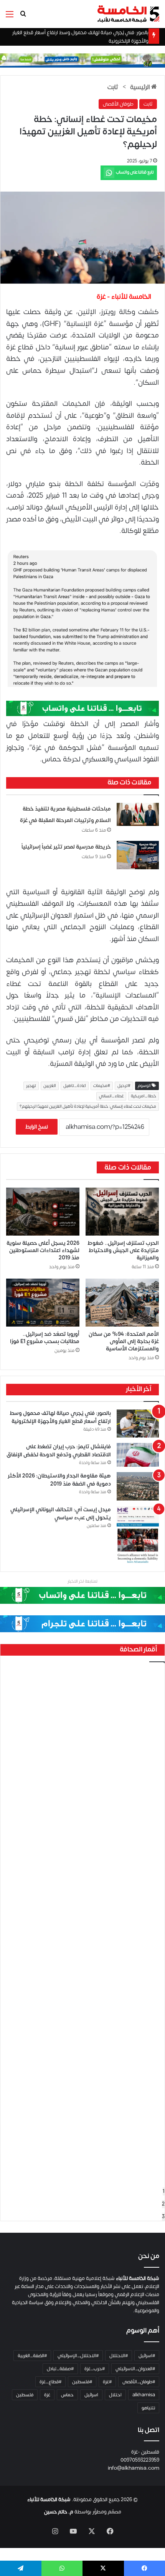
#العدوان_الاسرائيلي (135, 2369)
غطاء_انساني (111, 1096)
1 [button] (164, 2191)
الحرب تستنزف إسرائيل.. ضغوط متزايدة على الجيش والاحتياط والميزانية (123, 1250)
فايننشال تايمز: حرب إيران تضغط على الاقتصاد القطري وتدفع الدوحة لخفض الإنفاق (59, 1451)
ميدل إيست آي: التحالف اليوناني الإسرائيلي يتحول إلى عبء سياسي (61, 1514)
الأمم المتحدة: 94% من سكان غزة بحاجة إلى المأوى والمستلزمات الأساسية (124, 1341)
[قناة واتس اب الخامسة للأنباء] (82, 708)
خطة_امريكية (144, 1096)
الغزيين (50, 1086)
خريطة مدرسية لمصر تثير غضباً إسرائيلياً (66, 847)
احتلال (115, 2395)
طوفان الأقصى (118, 104)
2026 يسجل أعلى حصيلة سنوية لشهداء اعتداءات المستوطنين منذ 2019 (43, 1250)
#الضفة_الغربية (32, 2356)
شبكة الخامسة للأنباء (49, 2500)
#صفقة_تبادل (60, 2369)
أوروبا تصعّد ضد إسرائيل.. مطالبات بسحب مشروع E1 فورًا (45, 1338)
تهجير (31, 1086)
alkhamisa (144, 2395)
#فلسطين (82, 2382)
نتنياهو (148, 2408)
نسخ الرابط (37, 1127)
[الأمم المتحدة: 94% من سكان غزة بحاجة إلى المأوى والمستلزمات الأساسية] (122, 1303)
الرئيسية (141, 87)
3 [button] (163, 2217)
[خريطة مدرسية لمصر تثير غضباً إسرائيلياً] (138, 855)
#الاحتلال (119, 2356)
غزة (47, 2395)
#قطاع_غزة (50, 2382)
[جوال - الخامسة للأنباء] (82, 60)
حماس (67, 2395)
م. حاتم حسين (59, 2512)
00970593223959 (140, 2460)
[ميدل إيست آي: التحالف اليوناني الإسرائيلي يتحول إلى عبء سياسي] (138, 1535)
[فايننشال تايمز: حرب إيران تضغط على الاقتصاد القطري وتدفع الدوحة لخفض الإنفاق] (138, 1455)
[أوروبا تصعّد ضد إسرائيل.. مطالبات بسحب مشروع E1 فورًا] (43, 1303)
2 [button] (163, 2204)
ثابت (113, 87)
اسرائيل (91, 2395)
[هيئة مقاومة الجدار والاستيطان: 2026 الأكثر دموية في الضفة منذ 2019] (138, 1486)
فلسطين (25, 2395)
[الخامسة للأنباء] (128, 14)
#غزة (107, 2382)
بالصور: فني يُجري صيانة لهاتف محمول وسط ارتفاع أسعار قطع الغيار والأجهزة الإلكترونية (60, 1417)
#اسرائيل (147, 2356)
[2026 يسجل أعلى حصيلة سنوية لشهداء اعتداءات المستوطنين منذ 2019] (43, 1212)
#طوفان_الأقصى (139, 2382)
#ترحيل (124, 1086)
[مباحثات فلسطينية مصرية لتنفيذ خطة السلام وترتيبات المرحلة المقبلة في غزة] (138, 814)
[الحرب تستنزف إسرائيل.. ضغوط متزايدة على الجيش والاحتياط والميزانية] (122, 1212)
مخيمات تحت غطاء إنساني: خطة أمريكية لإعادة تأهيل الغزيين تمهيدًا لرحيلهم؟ (88, 1107)
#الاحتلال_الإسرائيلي (78, 2356)
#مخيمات (102, 1086)
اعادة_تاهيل (75, 1086)
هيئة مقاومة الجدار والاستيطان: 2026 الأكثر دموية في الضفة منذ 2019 (59, 1480)
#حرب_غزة (95, 2369)
